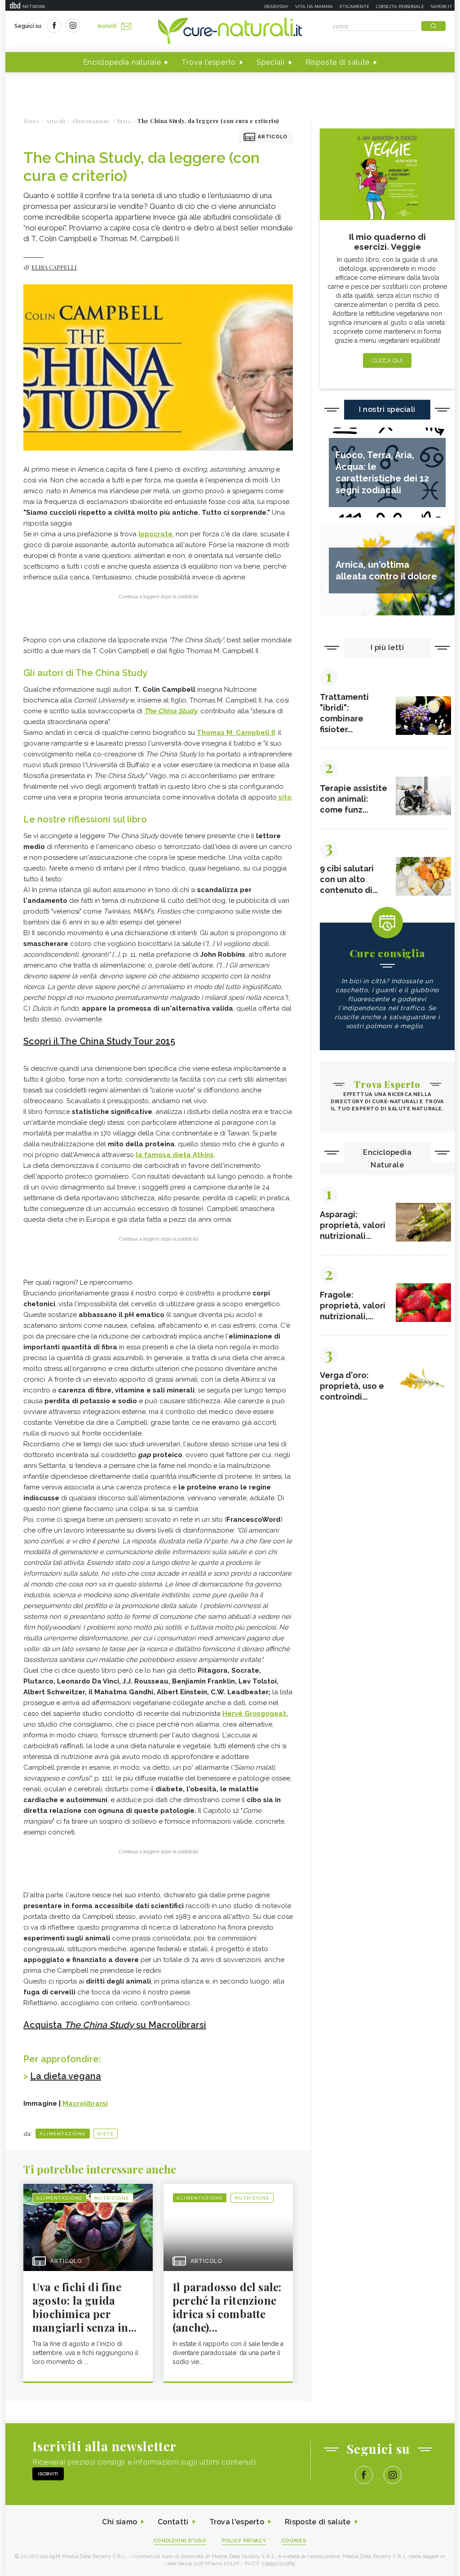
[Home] (230, 31)
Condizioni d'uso (180, 2541)
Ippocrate (155, 534)
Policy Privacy (244, 2541)
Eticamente (354, 7)
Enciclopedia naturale (122, 62)
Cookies (294, 2541)
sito (284, 797)
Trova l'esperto (209, 62)
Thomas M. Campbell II (236, 733)
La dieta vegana (66, 2076)
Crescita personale (400, 7)
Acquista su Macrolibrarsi (115, 2025)
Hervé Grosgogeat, (255, 1714)
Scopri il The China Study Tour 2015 (99, 1041)
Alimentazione (63, 2134)
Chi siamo (119, 2522)
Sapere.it (442, 7)
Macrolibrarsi (85, 2103)
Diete (106, 2134)
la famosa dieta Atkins (175, 1155)
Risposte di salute (338, 62)
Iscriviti (107, 26)
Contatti (173, 2522)
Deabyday (276, 7)
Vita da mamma (314, 7)
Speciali (271, 62)
